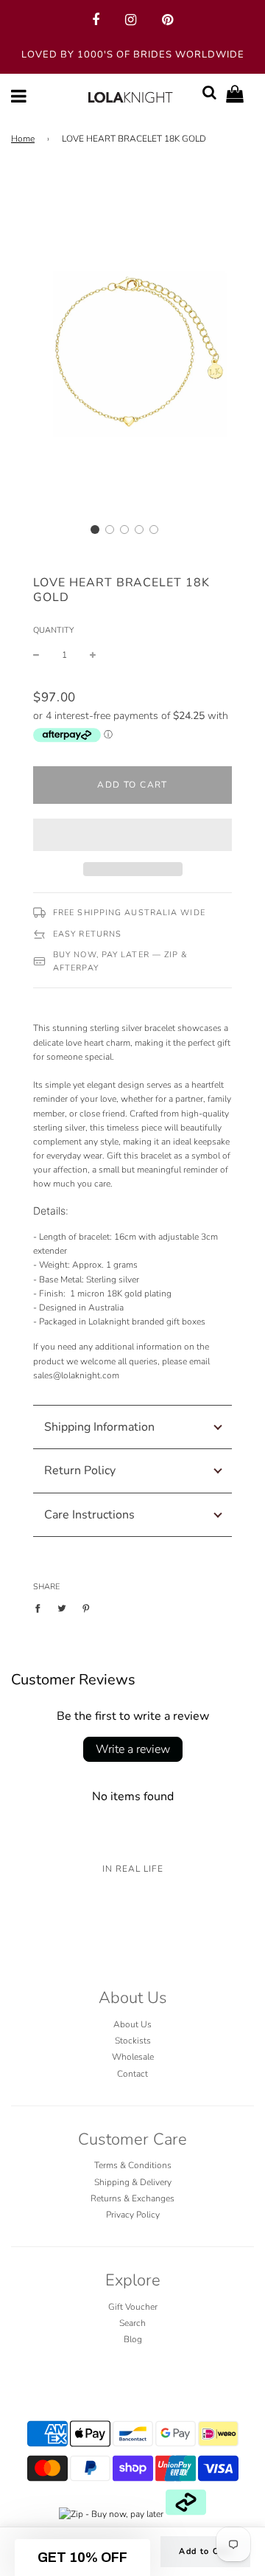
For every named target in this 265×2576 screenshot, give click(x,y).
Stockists (133, 2041)
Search (132, 2323)
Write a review (133, 1749)
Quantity (53, 630)
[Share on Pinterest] (86, 1608)
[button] (95, 530)
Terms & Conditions (133, 2165)
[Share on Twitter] (62, 1608)
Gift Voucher (133, 2307)
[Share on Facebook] (41, 1608)
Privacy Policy (133, 2215)
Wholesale (133, 2057)
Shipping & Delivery (133, 2182)
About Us (132, 2024)
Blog (133, 2339)
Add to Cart (205, 2551)
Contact (132, 2074)
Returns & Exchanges (132, 2198)
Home (23, 139)
